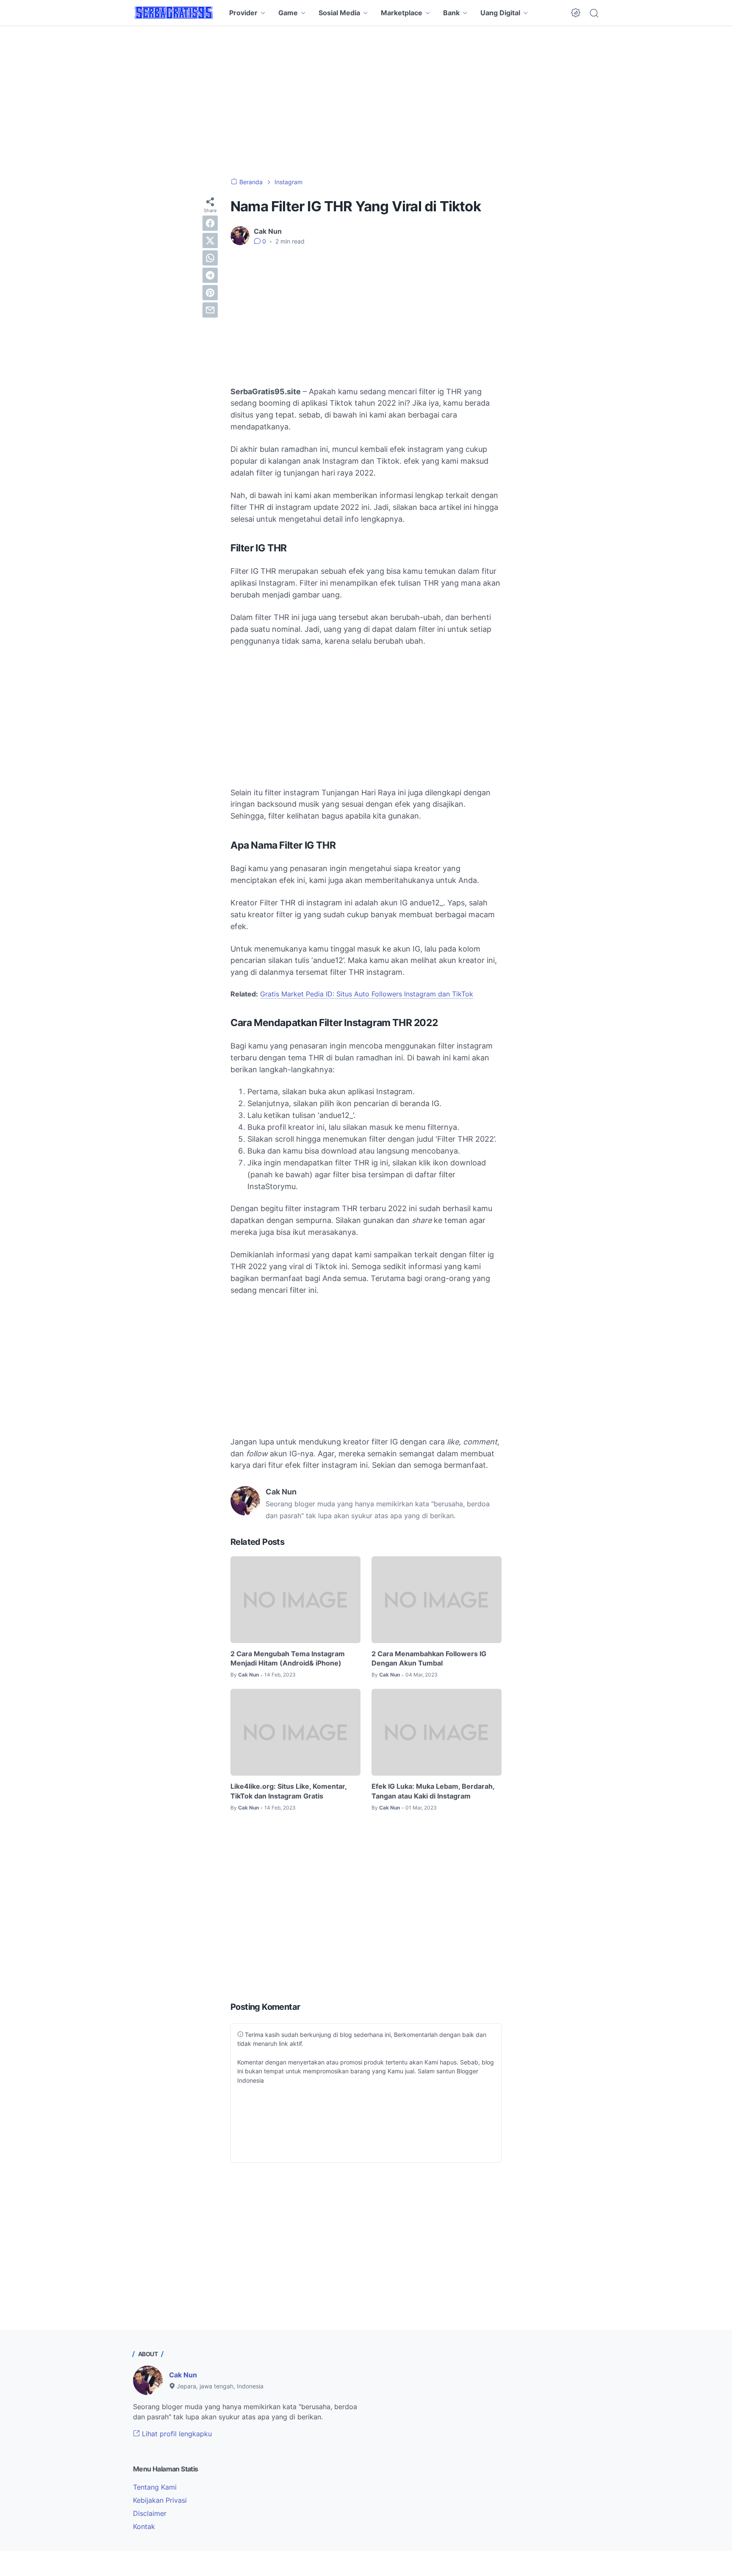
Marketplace (402, 13)
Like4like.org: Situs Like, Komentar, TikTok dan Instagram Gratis (288, 1791)
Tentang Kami (155, 2487)
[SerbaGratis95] (174, 13)
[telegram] (210, 275)
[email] (210, 310)
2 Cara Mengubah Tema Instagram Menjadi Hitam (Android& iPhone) (288, 1658)
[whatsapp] (210, 258)
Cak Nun (183, 2375)
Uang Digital (500, 13)
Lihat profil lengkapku (176, 2434)
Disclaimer (150, 2513)
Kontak (144, 2526)
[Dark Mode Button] (576, 13)
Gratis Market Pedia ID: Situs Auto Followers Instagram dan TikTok (367, 994)
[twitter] (210, 241)
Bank (451, 13)
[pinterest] (210, 293)
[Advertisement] (366, 102)
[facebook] (210, 223)
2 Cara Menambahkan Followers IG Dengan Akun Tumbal (429, 1658)
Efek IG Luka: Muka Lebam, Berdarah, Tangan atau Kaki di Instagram (433, 1791)
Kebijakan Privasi (160, 2500)
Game (288, 13)
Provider (243, 13)
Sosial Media (339, 13)
